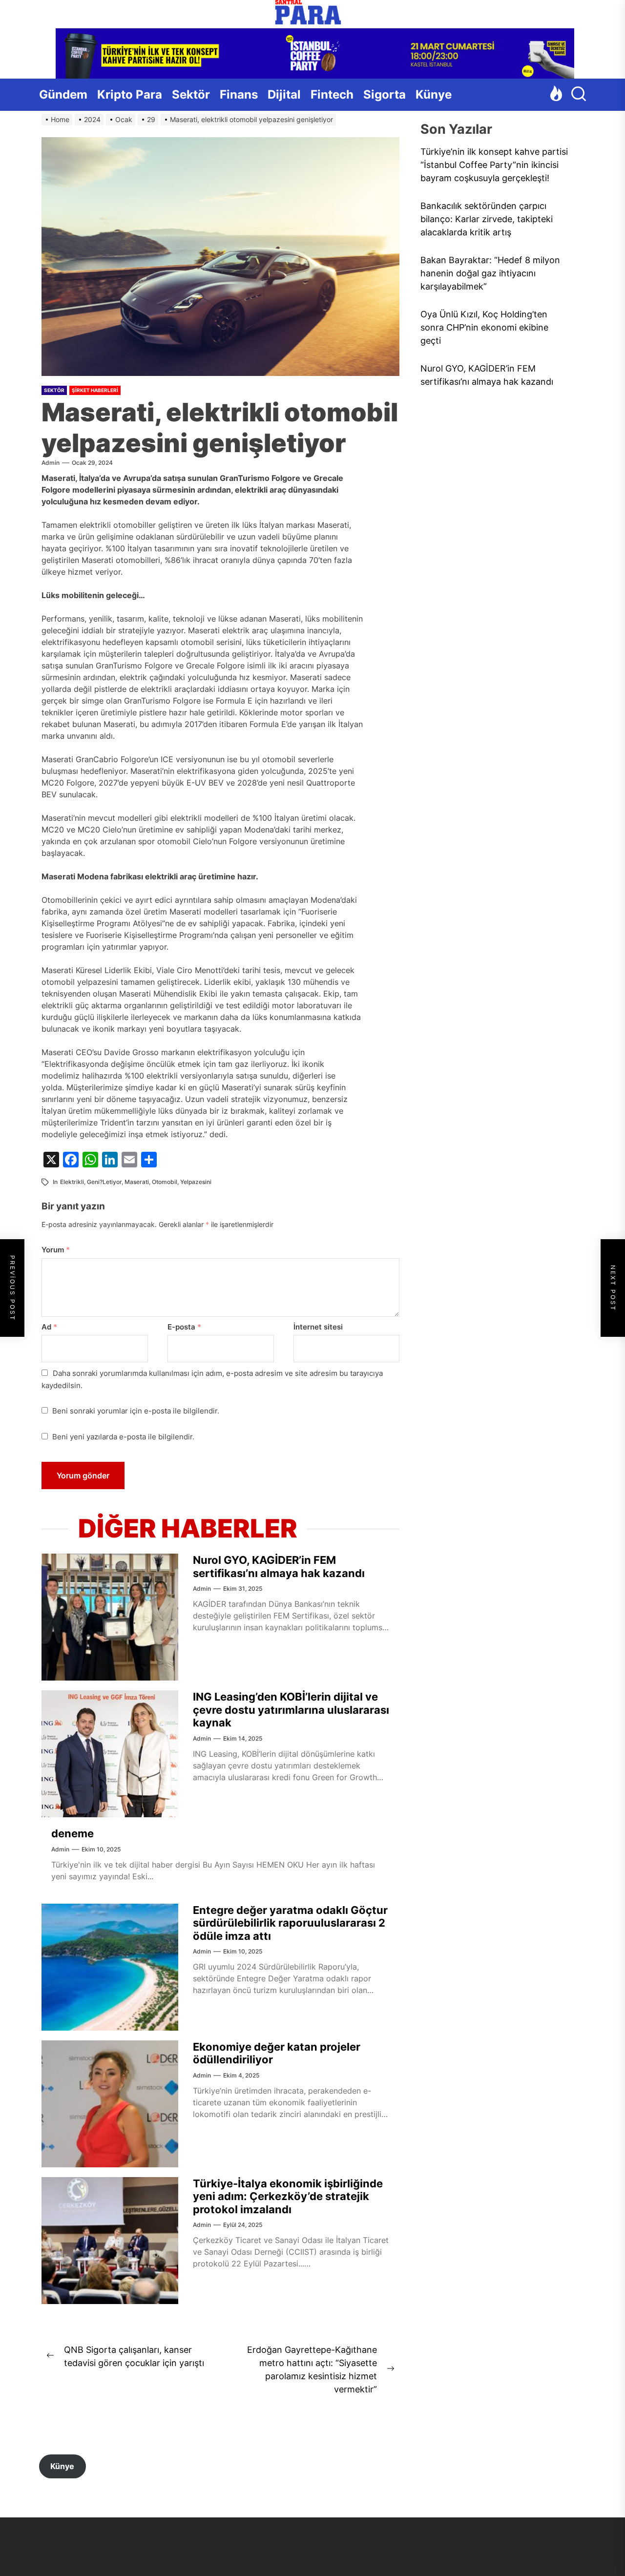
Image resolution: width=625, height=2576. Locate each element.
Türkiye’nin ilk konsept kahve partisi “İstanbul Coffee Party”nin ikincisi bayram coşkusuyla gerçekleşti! (494, 165)
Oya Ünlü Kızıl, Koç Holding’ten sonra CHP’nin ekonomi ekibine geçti (484, 327)
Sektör (191, 94)
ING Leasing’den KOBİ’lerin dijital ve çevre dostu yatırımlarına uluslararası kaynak (291, 1710)
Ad (49, 1327)
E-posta (184, 1327)
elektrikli (72, 1182)
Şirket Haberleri (95, 390)
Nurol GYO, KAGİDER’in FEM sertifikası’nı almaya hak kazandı (279, 1566)
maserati (137, 1182)
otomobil (165, 1182)
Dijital (284, 94)
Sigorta (385, 94)
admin (51, 463)
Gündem (63, 94)
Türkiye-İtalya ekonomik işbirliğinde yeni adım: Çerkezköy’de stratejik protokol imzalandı (288, 2196)
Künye (434, 94)
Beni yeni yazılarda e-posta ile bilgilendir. (123, 1437)
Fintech (332, 94)
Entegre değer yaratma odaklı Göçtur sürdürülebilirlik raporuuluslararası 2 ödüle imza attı (290, 1923)
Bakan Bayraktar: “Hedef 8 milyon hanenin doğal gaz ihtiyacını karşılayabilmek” (490, 273)
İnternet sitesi (318, 1327)
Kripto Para (130, 94)
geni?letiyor (104, 1182)
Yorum (56, 1250)
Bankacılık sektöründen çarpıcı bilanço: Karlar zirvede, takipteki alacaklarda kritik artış (487, 219)
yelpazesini (196, 1182)
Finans (239, 94)
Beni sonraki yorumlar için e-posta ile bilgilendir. (136, 1411)
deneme (73, 1833)
